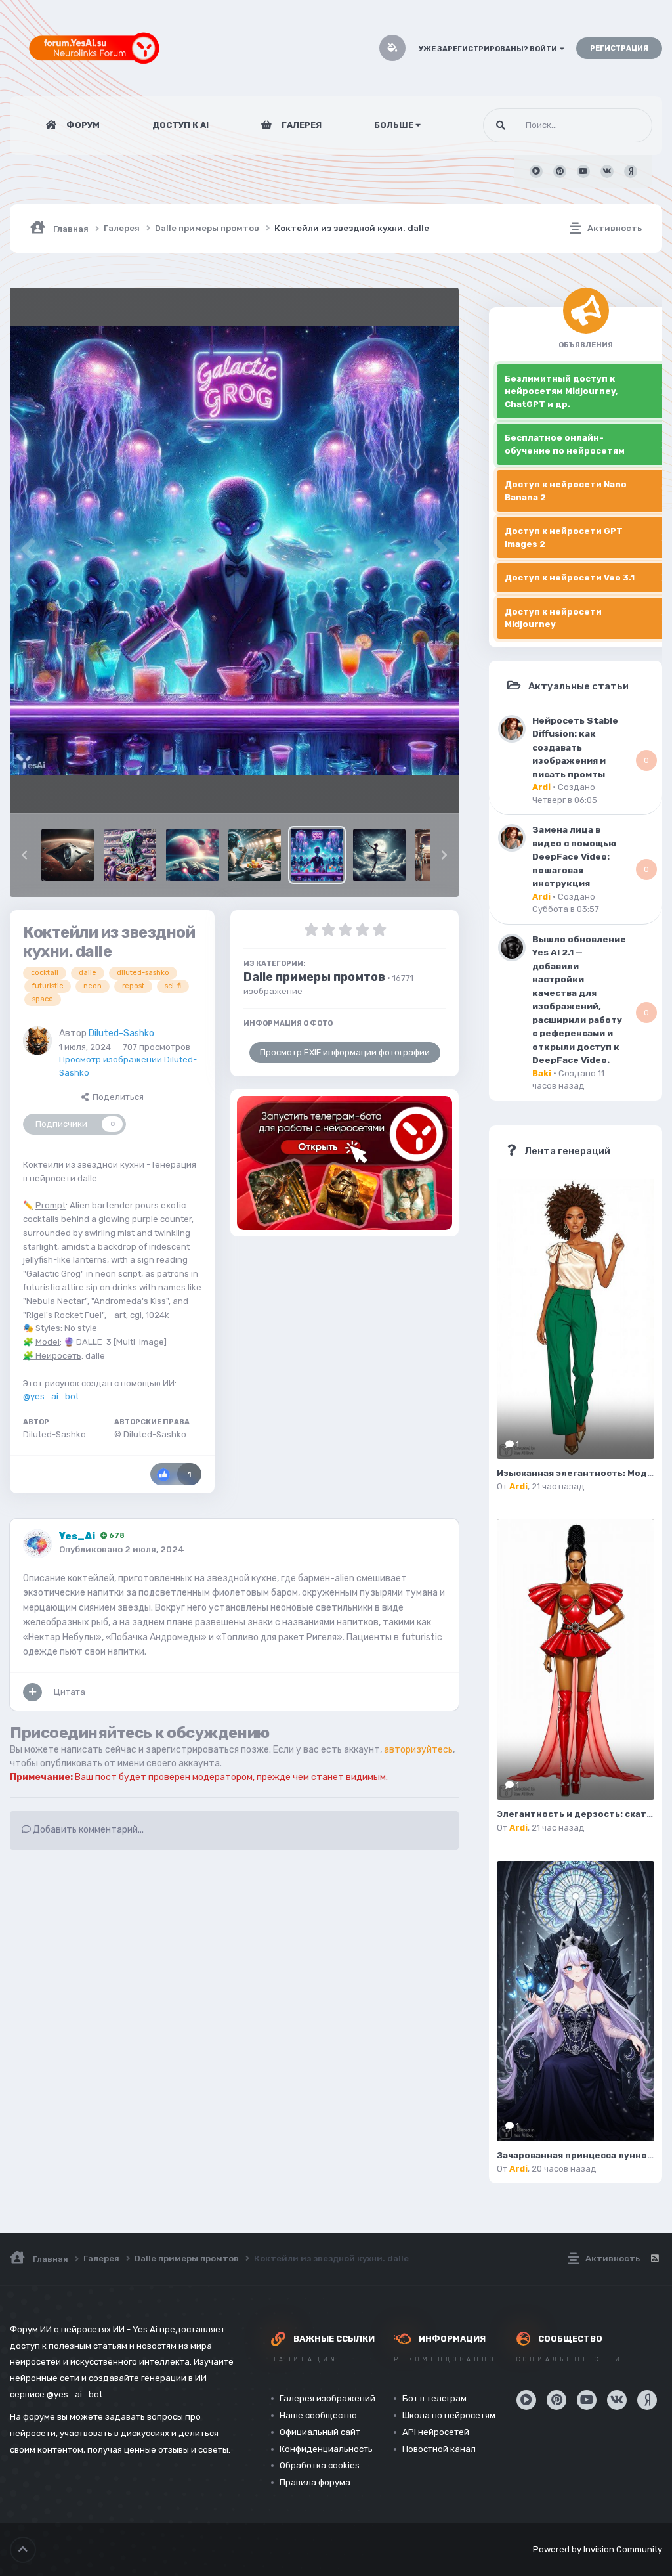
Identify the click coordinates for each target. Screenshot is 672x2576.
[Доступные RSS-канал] (654, 2259)
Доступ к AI (180, 125)
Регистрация (619, 48)
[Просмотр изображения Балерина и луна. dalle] (379, 855)
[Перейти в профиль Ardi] (512, 729)
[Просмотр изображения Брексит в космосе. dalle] (255, 855)
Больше (394, 125)
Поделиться (116, 1097)
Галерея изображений (327, 2398)
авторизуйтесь (418, 1750)
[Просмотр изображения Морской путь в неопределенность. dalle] (192, 855)
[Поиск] (501, 125)
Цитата (70, 1692)
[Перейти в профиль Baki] (512, 948)
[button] (24, 855)
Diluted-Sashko (121, 1033)
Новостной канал (439, 2449)
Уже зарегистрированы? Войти (489, 49)
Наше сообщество (318, 2415)
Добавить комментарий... (87, 1830)
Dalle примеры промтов (314, 977)
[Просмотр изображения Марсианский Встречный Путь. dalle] (68, 855)
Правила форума (315, 2482)
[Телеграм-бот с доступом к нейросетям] (345, 1163)
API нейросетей (436, 2432)
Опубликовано (122, 1549)
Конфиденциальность (326, 2449)
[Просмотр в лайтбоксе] (234, 550)
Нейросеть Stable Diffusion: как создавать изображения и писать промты (575, 747)
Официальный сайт (320, 2432)
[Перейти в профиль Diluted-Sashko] (37, 1041)
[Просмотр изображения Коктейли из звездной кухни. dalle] (317, 855)
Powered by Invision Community (598, 2549)
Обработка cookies (320, 2465)
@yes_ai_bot (51, 1396)
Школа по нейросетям (449, 2415)
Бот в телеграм (434, 2398)
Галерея (301, 125)
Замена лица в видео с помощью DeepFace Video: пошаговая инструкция (574, 856)
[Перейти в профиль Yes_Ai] (37, 1544)
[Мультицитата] (32, 1692)
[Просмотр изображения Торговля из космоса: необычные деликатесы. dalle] (130, 855)
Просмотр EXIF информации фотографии (345, 1052)
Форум (82, 125)
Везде (623, 125)
